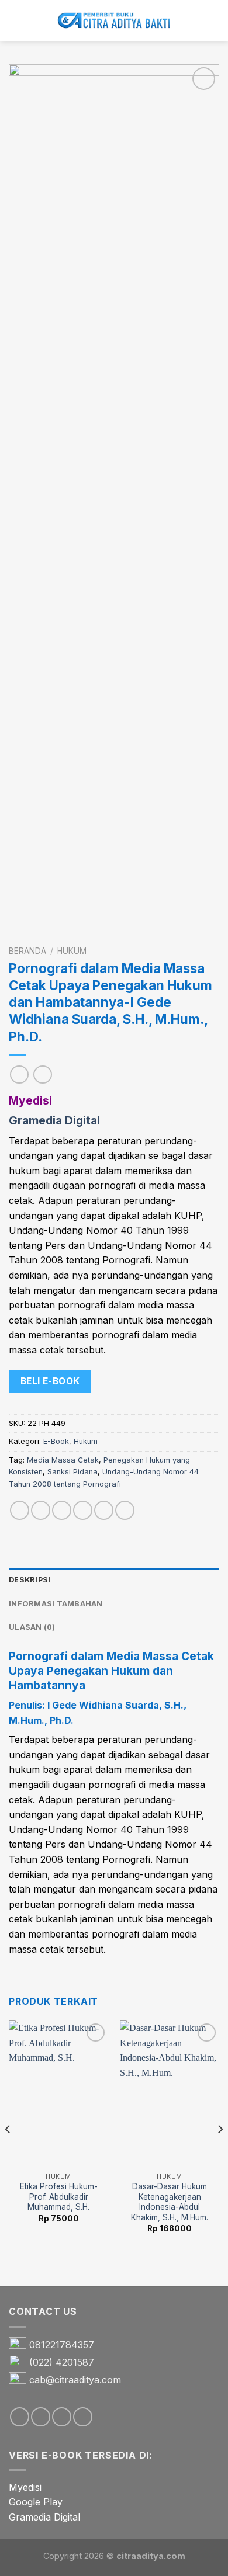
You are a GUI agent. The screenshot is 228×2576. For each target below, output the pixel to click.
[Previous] (8, 2152)
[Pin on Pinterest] (104, 1510)
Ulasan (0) (32, 1627)
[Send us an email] (62, 2417)
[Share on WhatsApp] (20, 1510)
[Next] (220, 2152)
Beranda (27, 951)
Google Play (36, 2502)
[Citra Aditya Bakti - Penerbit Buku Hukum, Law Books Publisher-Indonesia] (114, 21)
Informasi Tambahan (56, 1604)
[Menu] (16, 20)
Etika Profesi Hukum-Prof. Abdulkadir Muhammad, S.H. (59, 2197)
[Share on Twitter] (62, 1510)
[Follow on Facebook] (20, 2417)
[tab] (114, 1580)
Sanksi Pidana (72, 1472)
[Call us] (83, 2417)
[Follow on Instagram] (41, 2417)
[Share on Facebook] (41, 1510)
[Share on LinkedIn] (125, 1510)
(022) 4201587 (62, 2362)
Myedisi (25, 2487)
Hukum (72, 951)
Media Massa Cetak (63, 1460)
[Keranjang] (213, 20)
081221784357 (62, 2345)
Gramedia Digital (44, 2517)
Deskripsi (30, 1580)
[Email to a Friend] (83, 1510)
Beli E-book (50, 1381)
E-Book (56, 1441)
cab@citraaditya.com (75, 2380)
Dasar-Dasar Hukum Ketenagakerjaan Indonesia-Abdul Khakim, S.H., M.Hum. (170, 2202)
